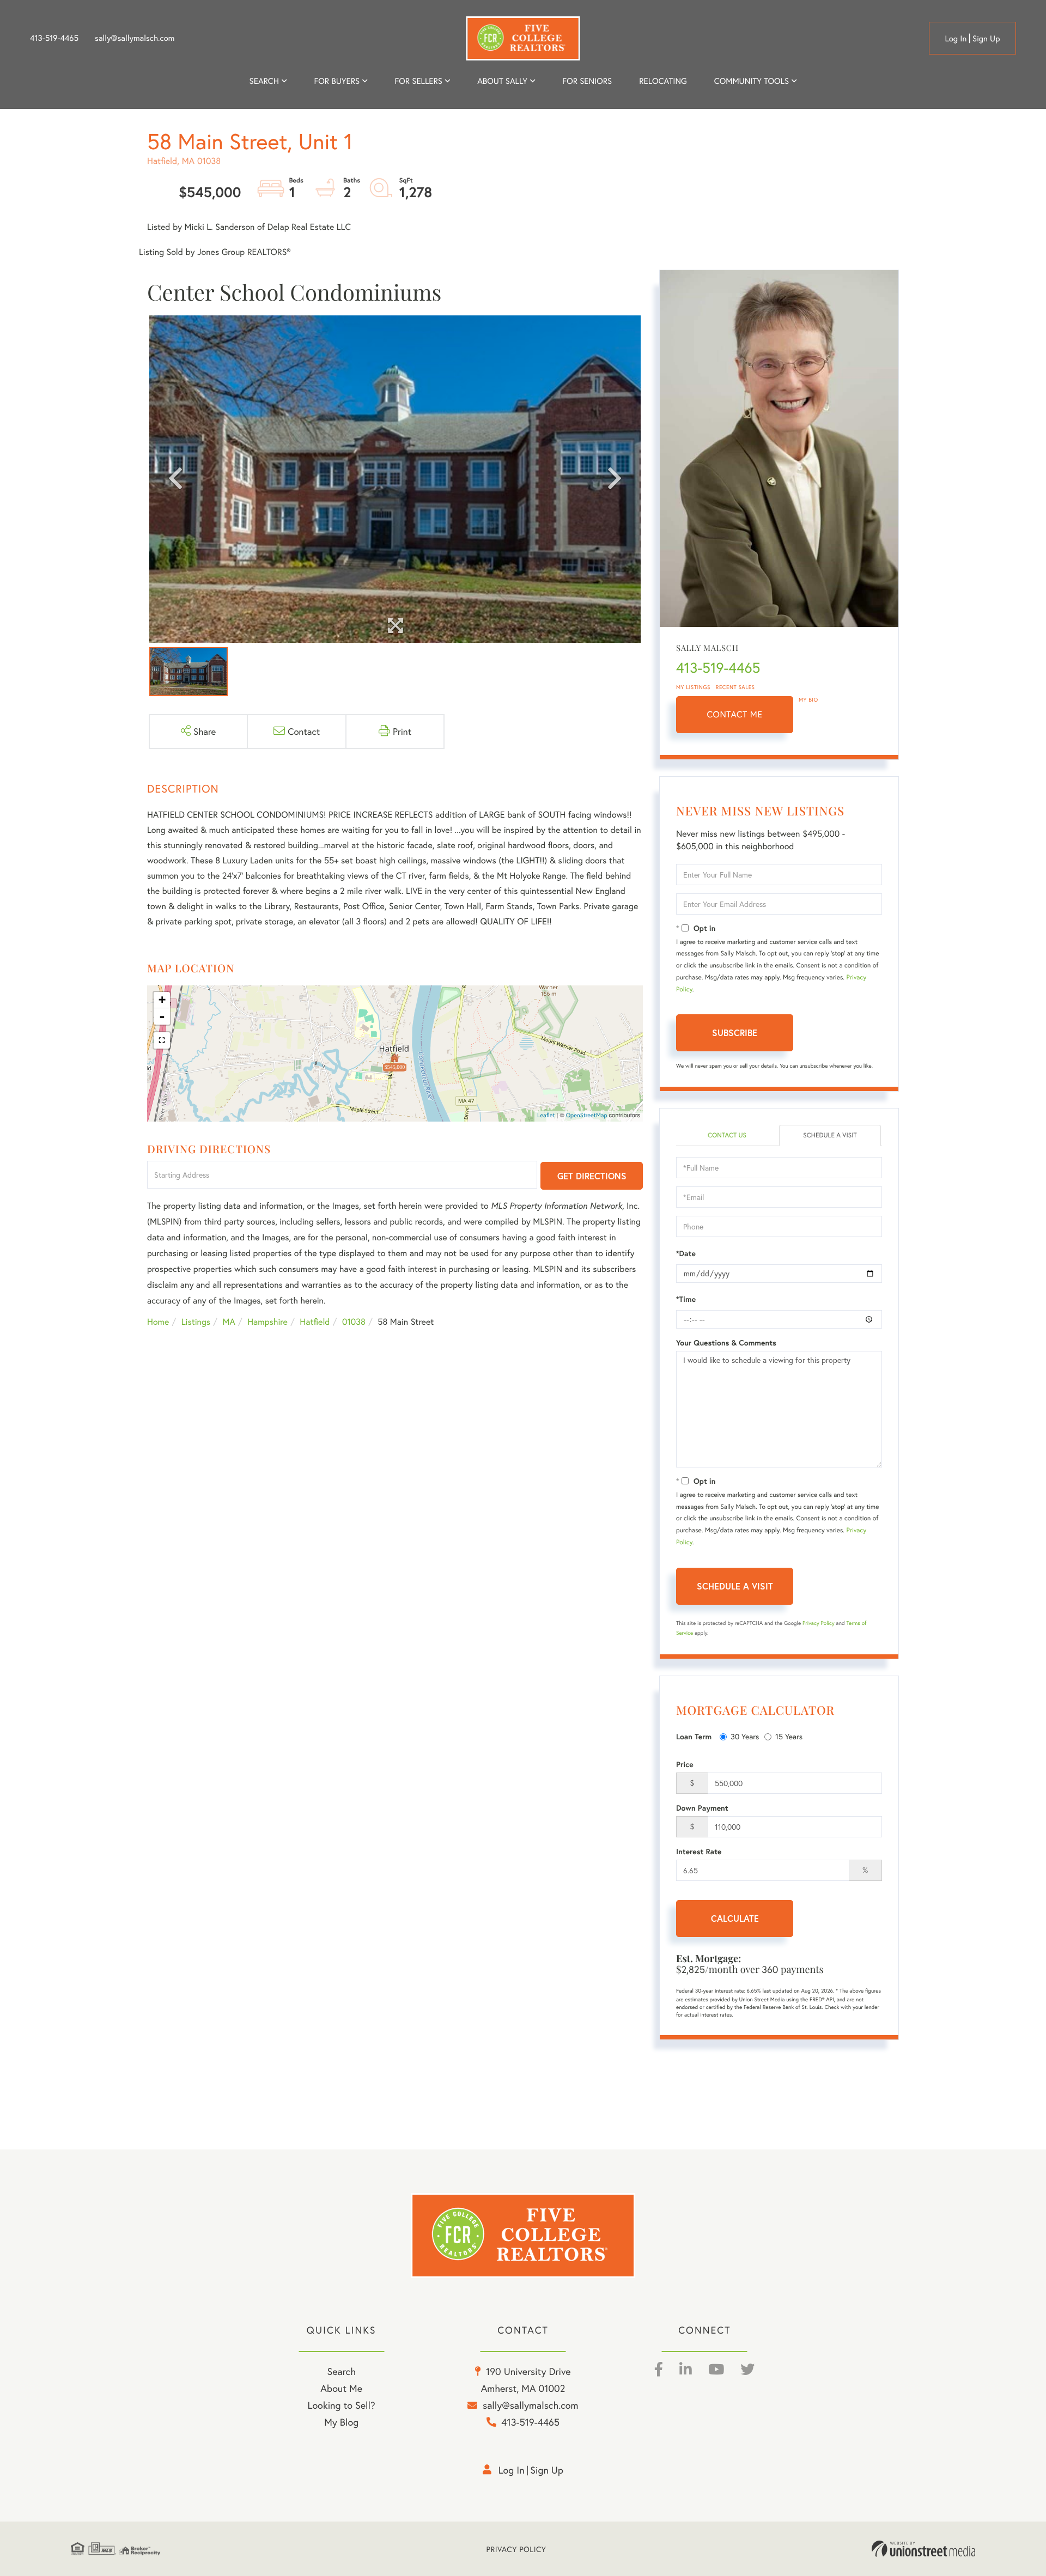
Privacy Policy (819, 1623)
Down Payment (702, 1808)
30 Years (745, 1736)
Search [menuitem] (264, 81)
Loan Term (694, 1737)
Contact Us (727, 1135)
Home (158, 1322)
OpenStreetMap (587, 1116)
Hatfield (315, 1322)
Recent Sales (735, 687)
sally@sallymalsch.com (135, 38)
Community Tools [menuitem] (752, 81)
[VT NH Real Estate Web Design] (923, 2549)
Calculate (735, 1918)
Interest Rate (699, 1852)
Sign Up (986, 39)
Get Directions (592, 1176)
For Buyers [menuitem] (337, 81)
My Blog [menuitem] (341, 2422)
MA (229, 1322)
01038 (354, 1322)
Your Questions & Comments (726, 1343)
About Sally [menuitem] (502, 81)
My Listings (693, 687)
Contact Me (735, 714)
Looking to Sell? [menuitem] (342, 2405)
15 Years (789, 1736)
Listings (196, 1322)
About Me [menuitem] (341, 2388)
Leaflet (546, 1116)
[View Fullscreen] (162, 1040)
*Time (686, 1299)
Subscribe (735, 1033)
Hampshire (267, 1322)
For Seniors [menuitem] (587, 81)
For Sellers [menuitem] (418, 81)
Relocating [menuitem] (663, 81)
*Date (686, 1253)
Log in (956, 39)
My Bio (808, 700)
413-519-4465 (54, 38)
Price (685, 1764)
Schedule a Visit (830, 1135)
